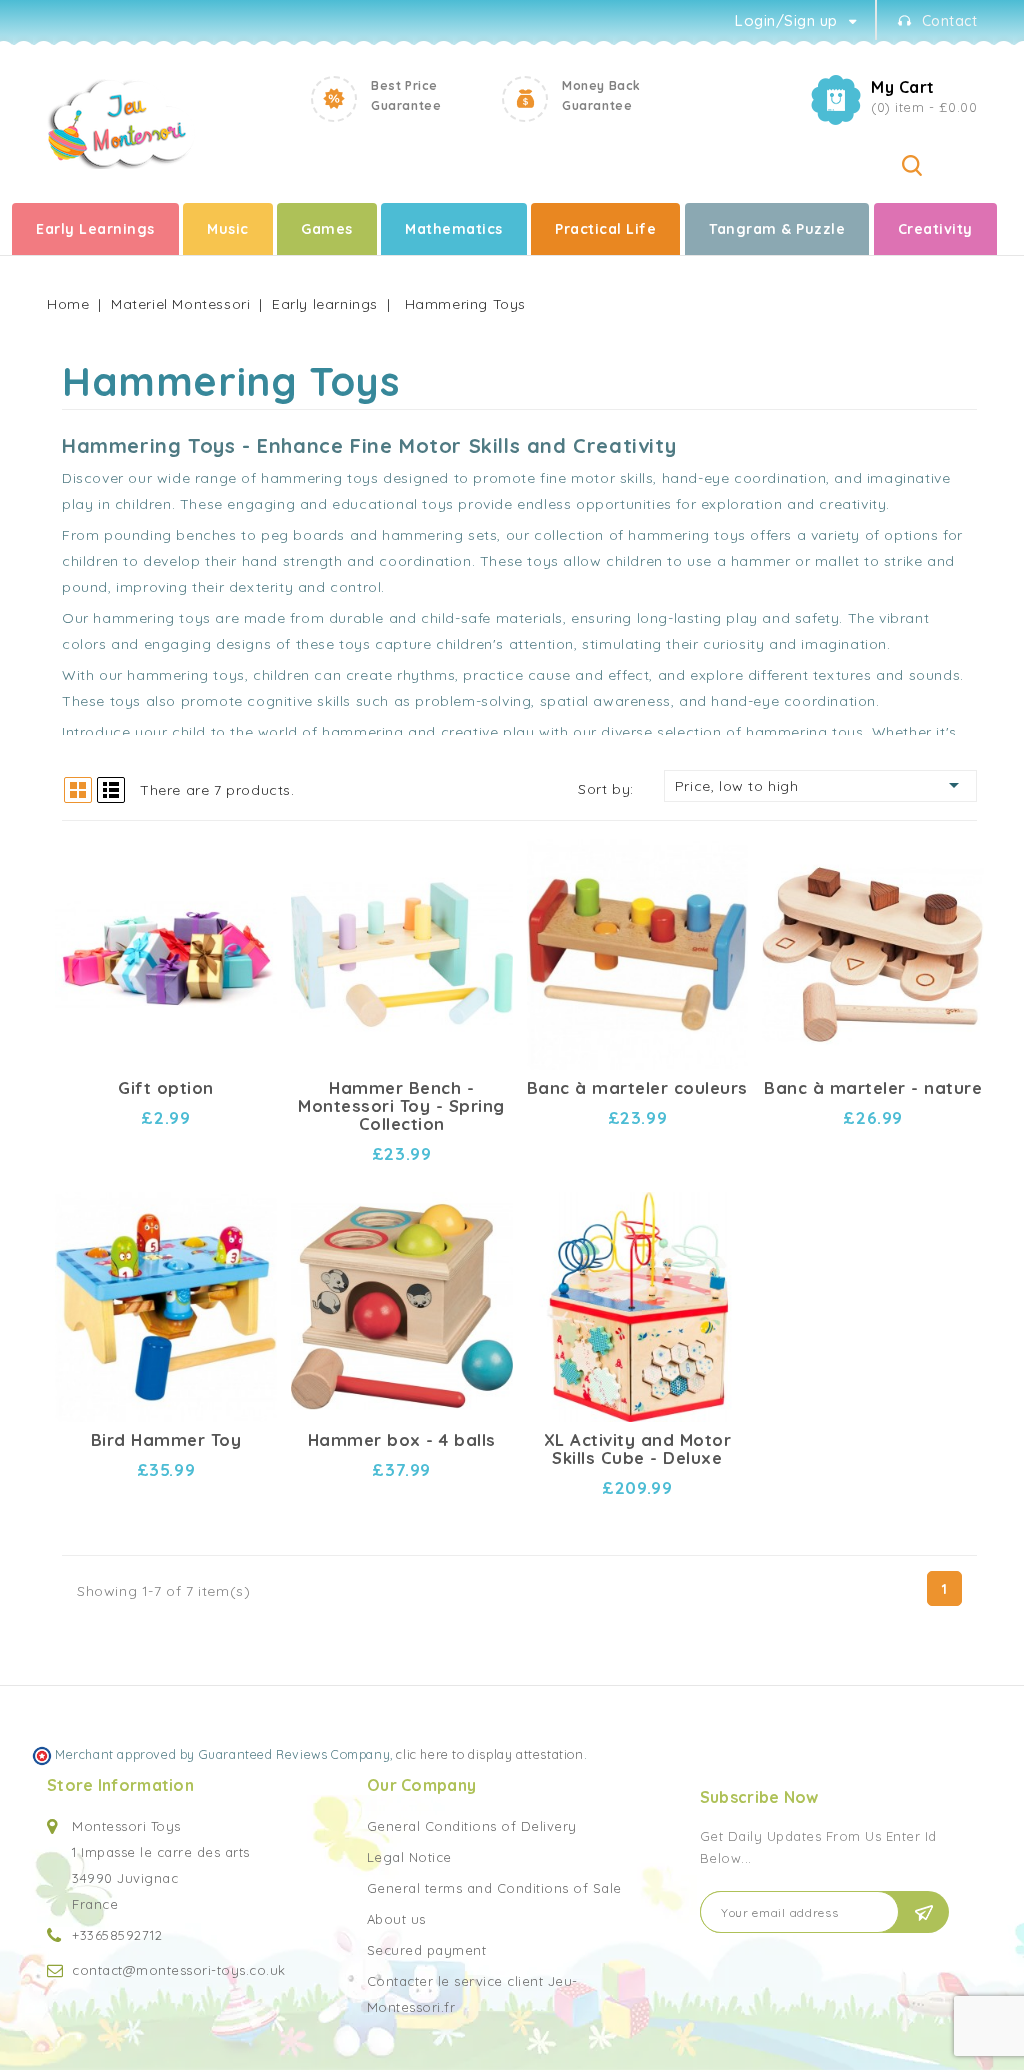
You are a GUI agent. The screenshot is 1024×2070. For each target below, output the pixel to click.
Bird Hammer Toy (166, 1440)
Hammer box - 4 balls (402, 1440)
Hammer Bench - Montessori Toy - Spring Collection (401, 1106)
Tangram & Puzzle (777, 229)
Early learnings (95, 229)
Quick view (244, 847)
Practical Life (605, 229)
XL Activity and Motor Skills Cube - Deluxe (638, 1449)
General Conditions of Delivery (472, 1826)
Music (228, 229)
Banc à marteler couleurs (637, 1088)
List (111, 790)
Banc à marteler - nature (873, 1088)
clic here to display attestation (489, 1754)
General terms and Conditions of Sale (494, 1888)
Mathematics (454, 229)
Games (327, 229)
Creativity (935, 229)
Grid (78, 790)
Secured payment (427, 1950)
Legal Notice (409, 1857)
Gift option (166, 1088)
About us (396, 1919)
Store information (120, 1785)
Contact (950, 21)
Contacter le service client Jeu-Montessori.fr (472, 1994)
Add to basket (244, 882)
